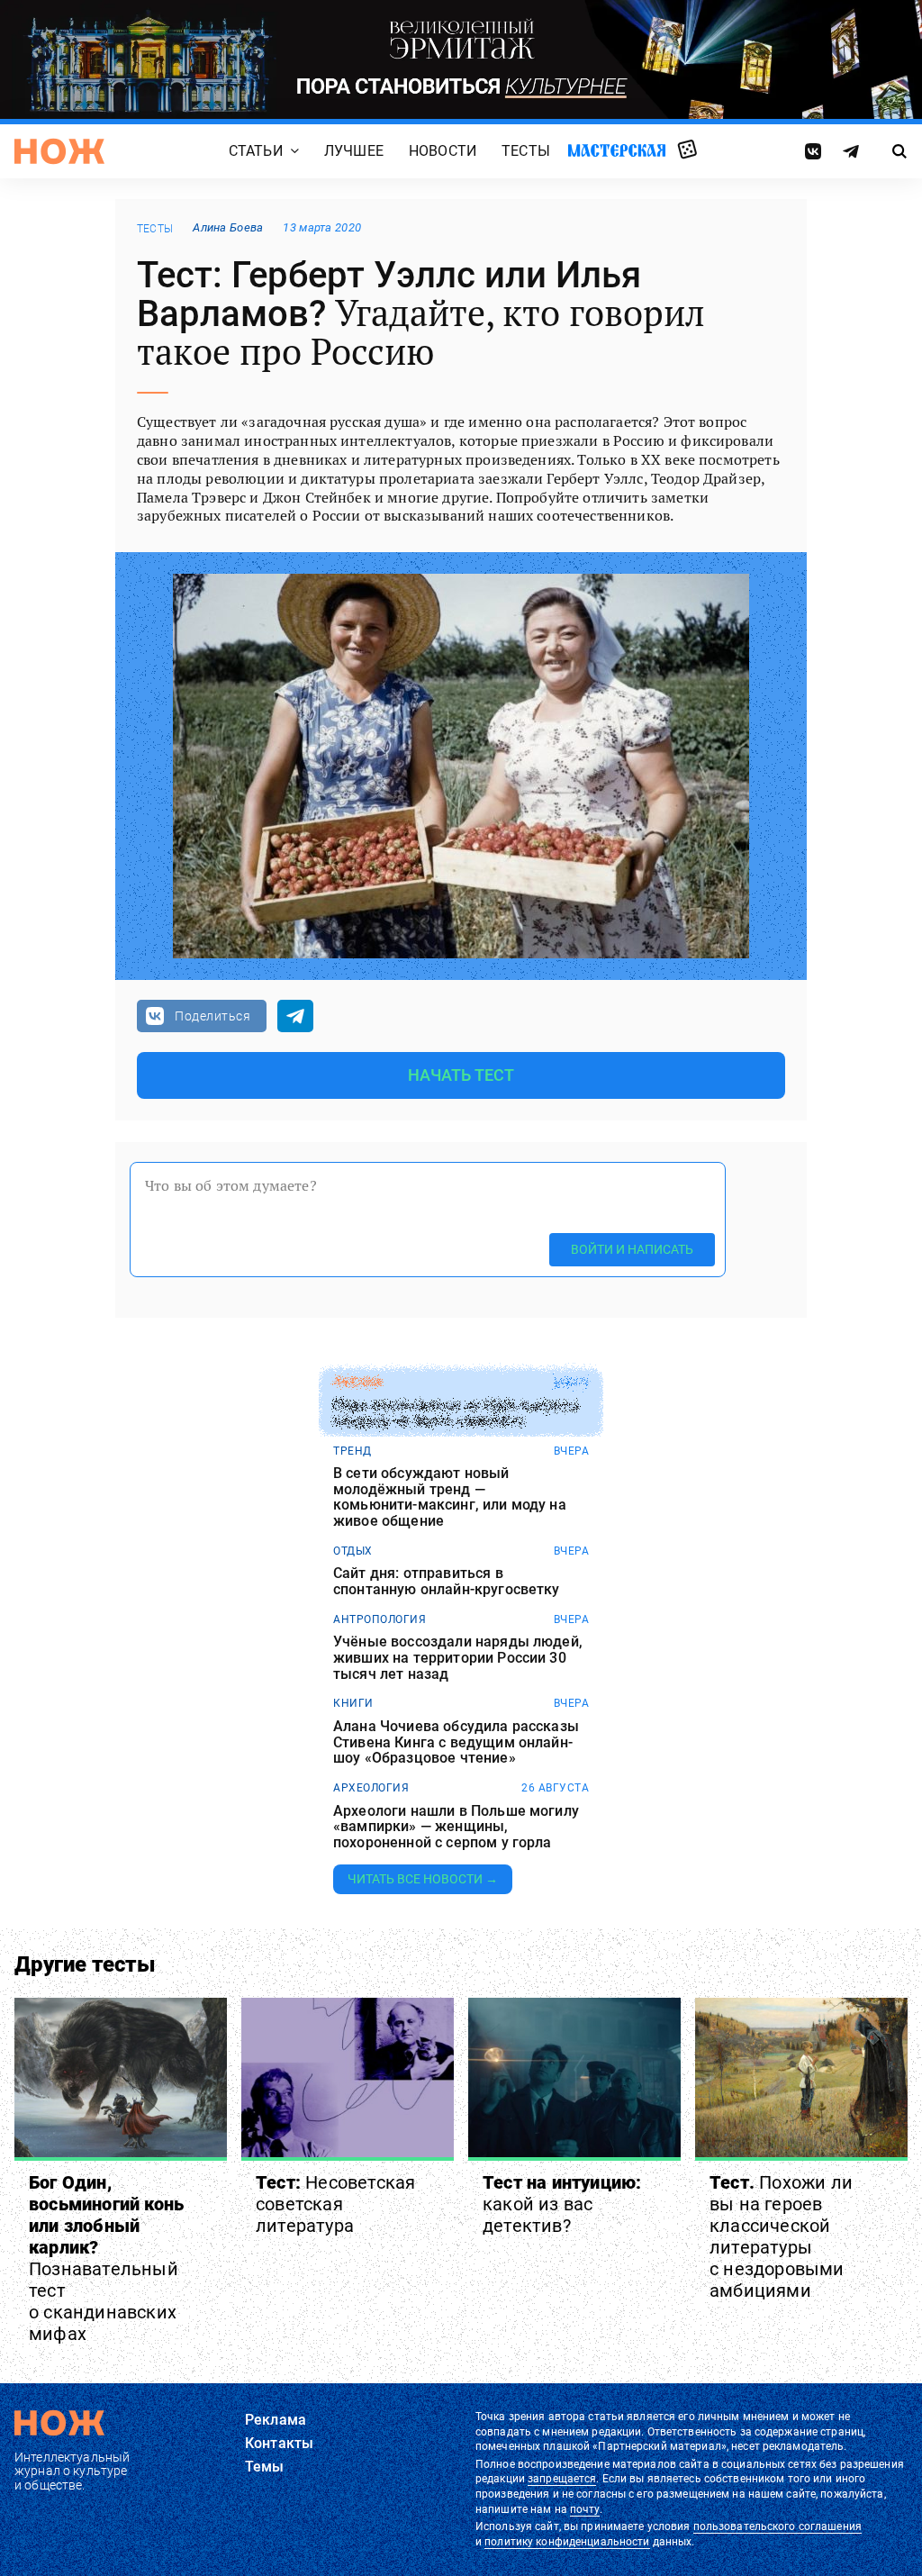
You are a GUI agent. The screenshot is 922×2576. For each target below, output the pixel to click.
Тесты (526, 152)
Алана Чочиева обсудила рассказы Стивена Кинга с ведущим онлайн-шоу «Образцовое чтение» (456, 1742)
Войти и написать (632, 1249)
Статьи (256, 152)
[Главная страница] (59, 151)
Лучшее (354, 152)
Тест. (781, 2236)
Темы (265, 2467)
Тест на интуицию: (562, 2204)
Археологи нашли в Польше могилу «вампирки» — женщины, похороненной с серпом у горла (456, 1827)
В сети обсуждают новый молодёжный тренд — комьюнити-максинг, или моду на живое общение (450, 1497)
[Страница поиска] (899, 151)
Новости (443, 152)
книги (353, 1703)
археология (371, 1788)
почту (585, 2509)
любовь (357, 1383)
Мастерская (617, 151)
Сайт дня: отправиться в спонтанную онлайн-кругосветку (447, 1581)
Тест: (335, 2204)
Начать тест (461, 1075)
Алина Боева (228, 227)
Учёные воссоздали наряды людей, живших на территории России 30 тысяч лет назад (458, 1658)
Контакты (279, 2443)
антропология (380, 1619)
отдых (353, 1551)
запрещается (562, 2479)
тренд (353, 1451)
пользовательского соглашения (777, 2526)
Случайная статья (687, 150)
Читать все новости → (423, 1879)
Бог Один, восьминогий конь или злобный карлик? (106, 2258)
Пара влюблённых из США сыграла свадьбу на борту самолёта (456, 1413)
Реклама (276, 2420)
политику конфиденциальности (567, 2542)
